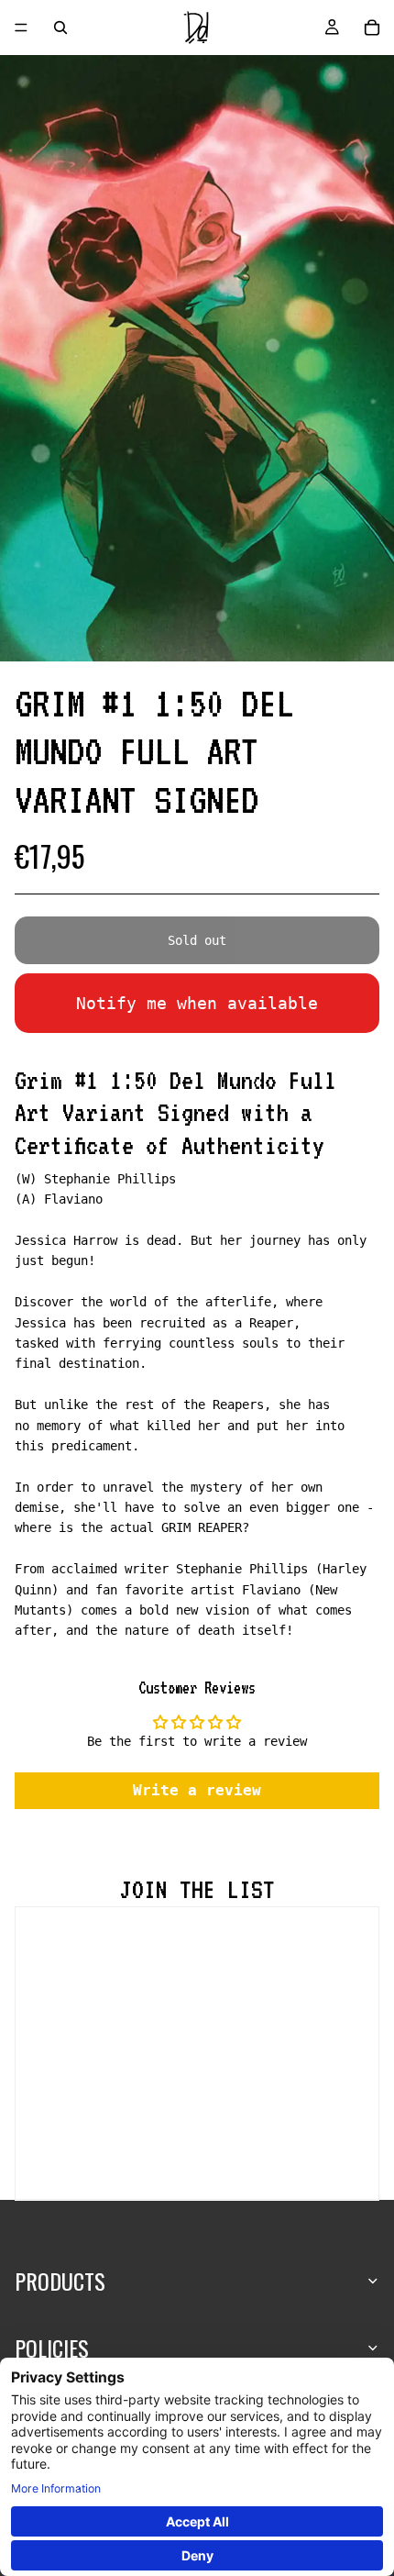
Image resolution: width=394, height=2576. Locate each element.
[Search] (60, 28)
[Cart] (372, 28)
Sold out (197, 940)
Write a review (197, 1790)
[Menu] (21, 28)
